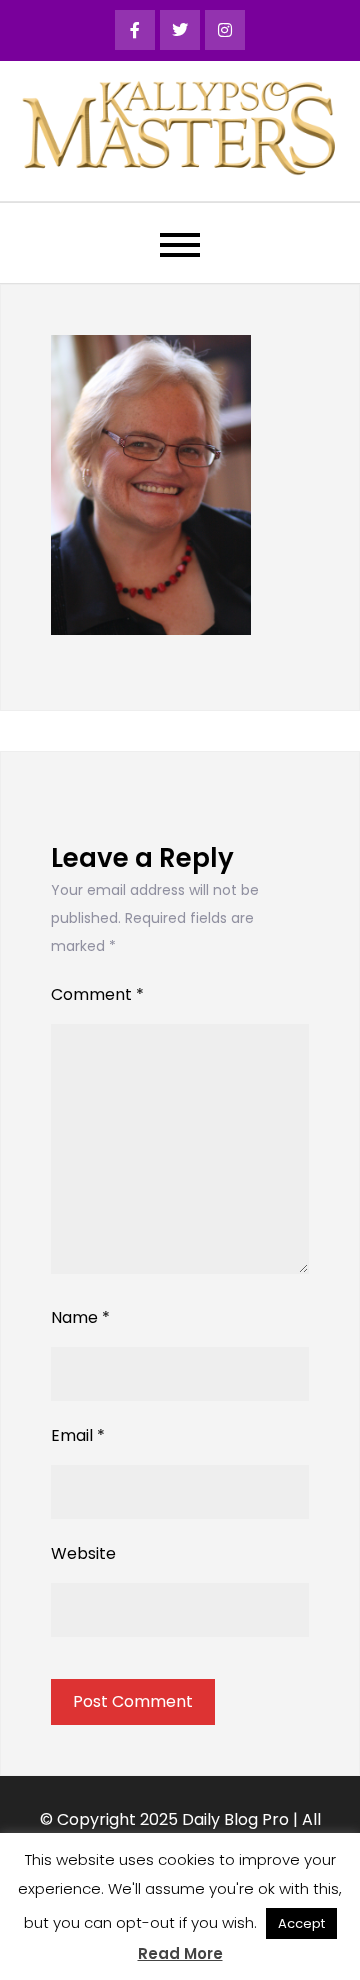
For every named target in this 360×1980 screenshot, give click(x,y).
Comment (97, 994)
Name (80, 1317)
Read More (180, 1953)
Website (83, 1553)
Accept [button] (301, 1923)
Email (78, 1435)
